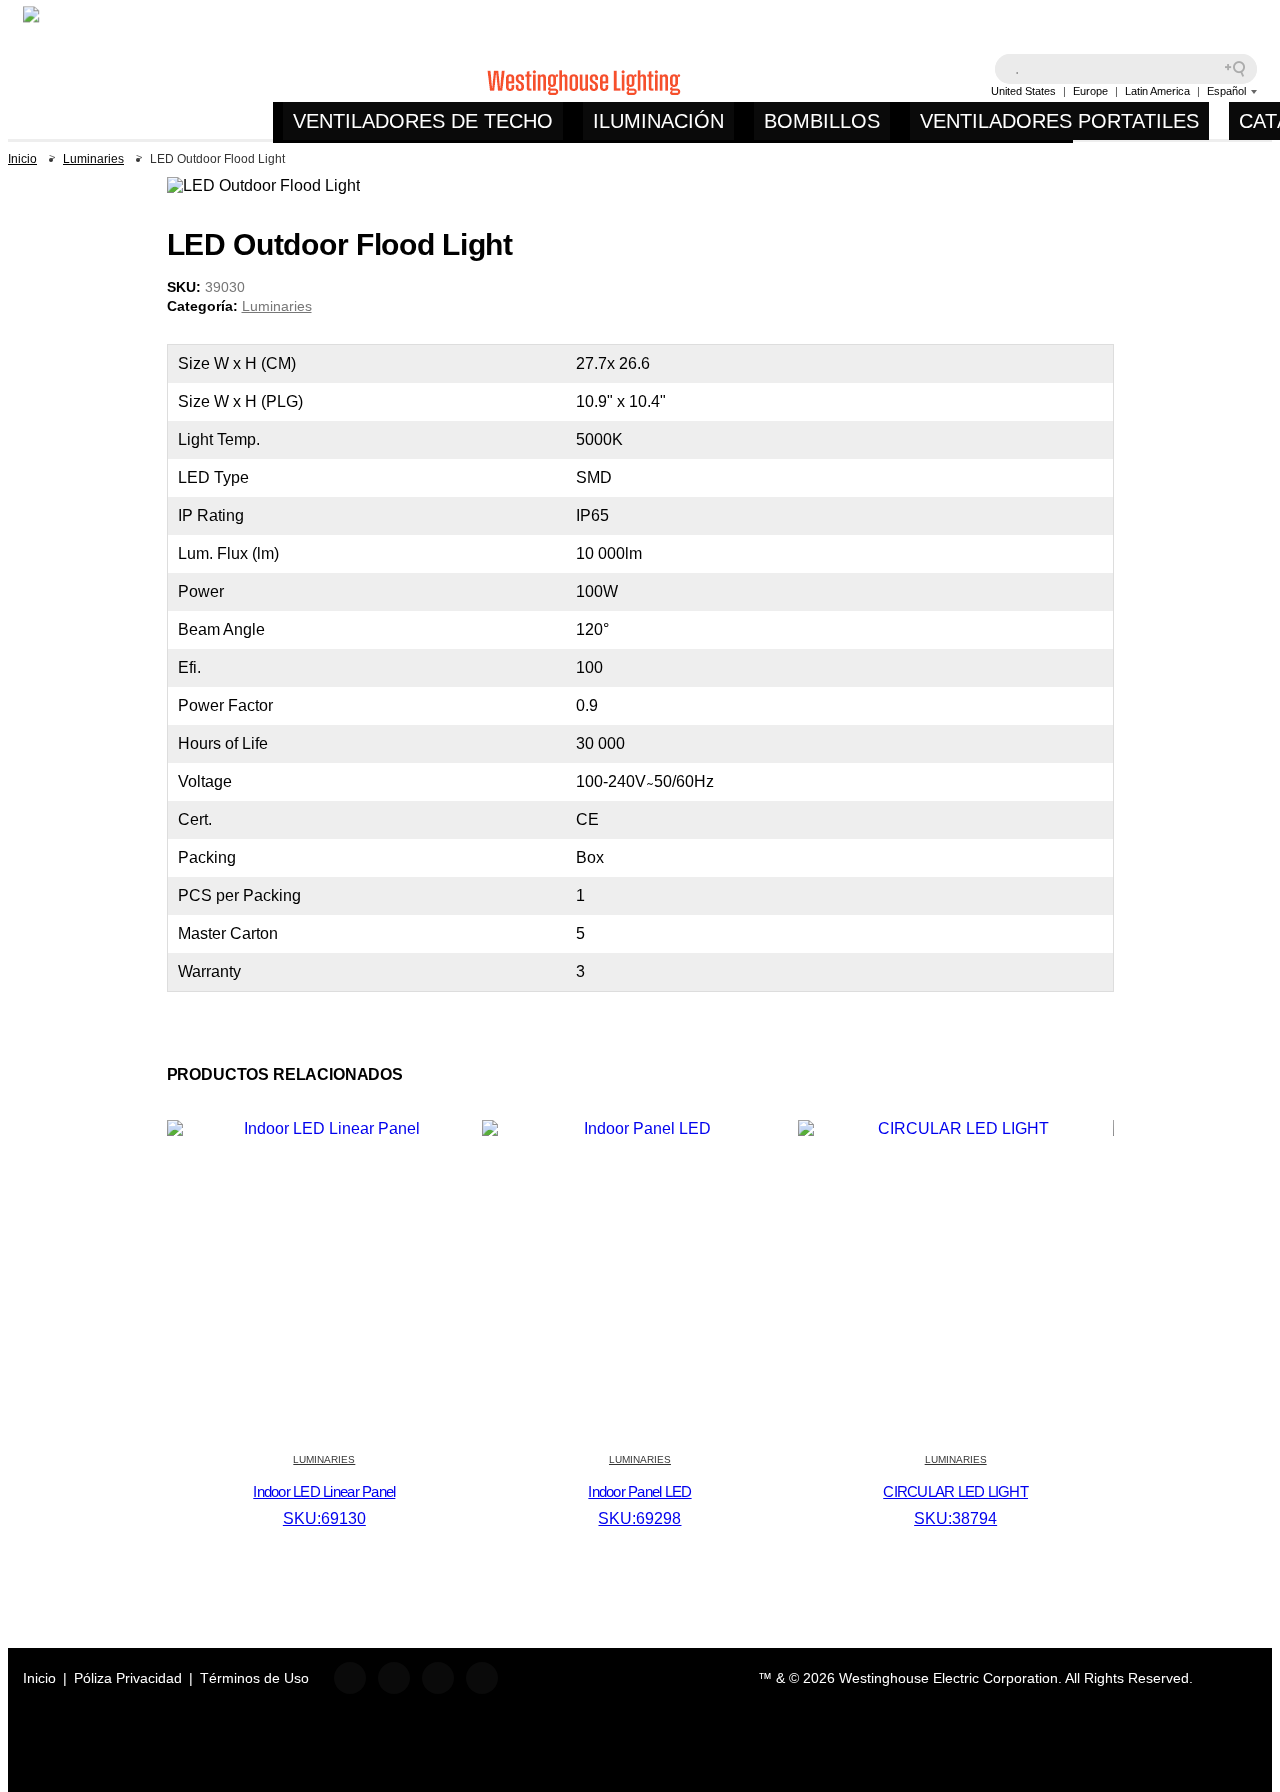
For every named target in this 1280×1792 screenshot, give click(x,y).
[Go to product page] (325, 1128)
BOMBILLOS (822, 121)
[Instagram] (394, 1678)
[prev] (1060, 245)
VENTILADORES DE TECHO (423, 121)
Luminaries (277, 306)
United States (1023, 91)
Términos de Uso (254, 1678)
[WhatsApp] (482, 1678)
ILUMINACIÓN (658, 121)
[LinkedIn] (438, 1678)
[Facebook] (350, 1678)
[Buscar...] (1242, 69)
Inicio (39, 1678)
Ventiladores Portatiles (1059, 121)
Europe (1090, 91)
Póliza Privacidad (128, 1678)
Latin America (1157, 91)
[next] (1090, 245)
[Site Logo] (148, 74)
